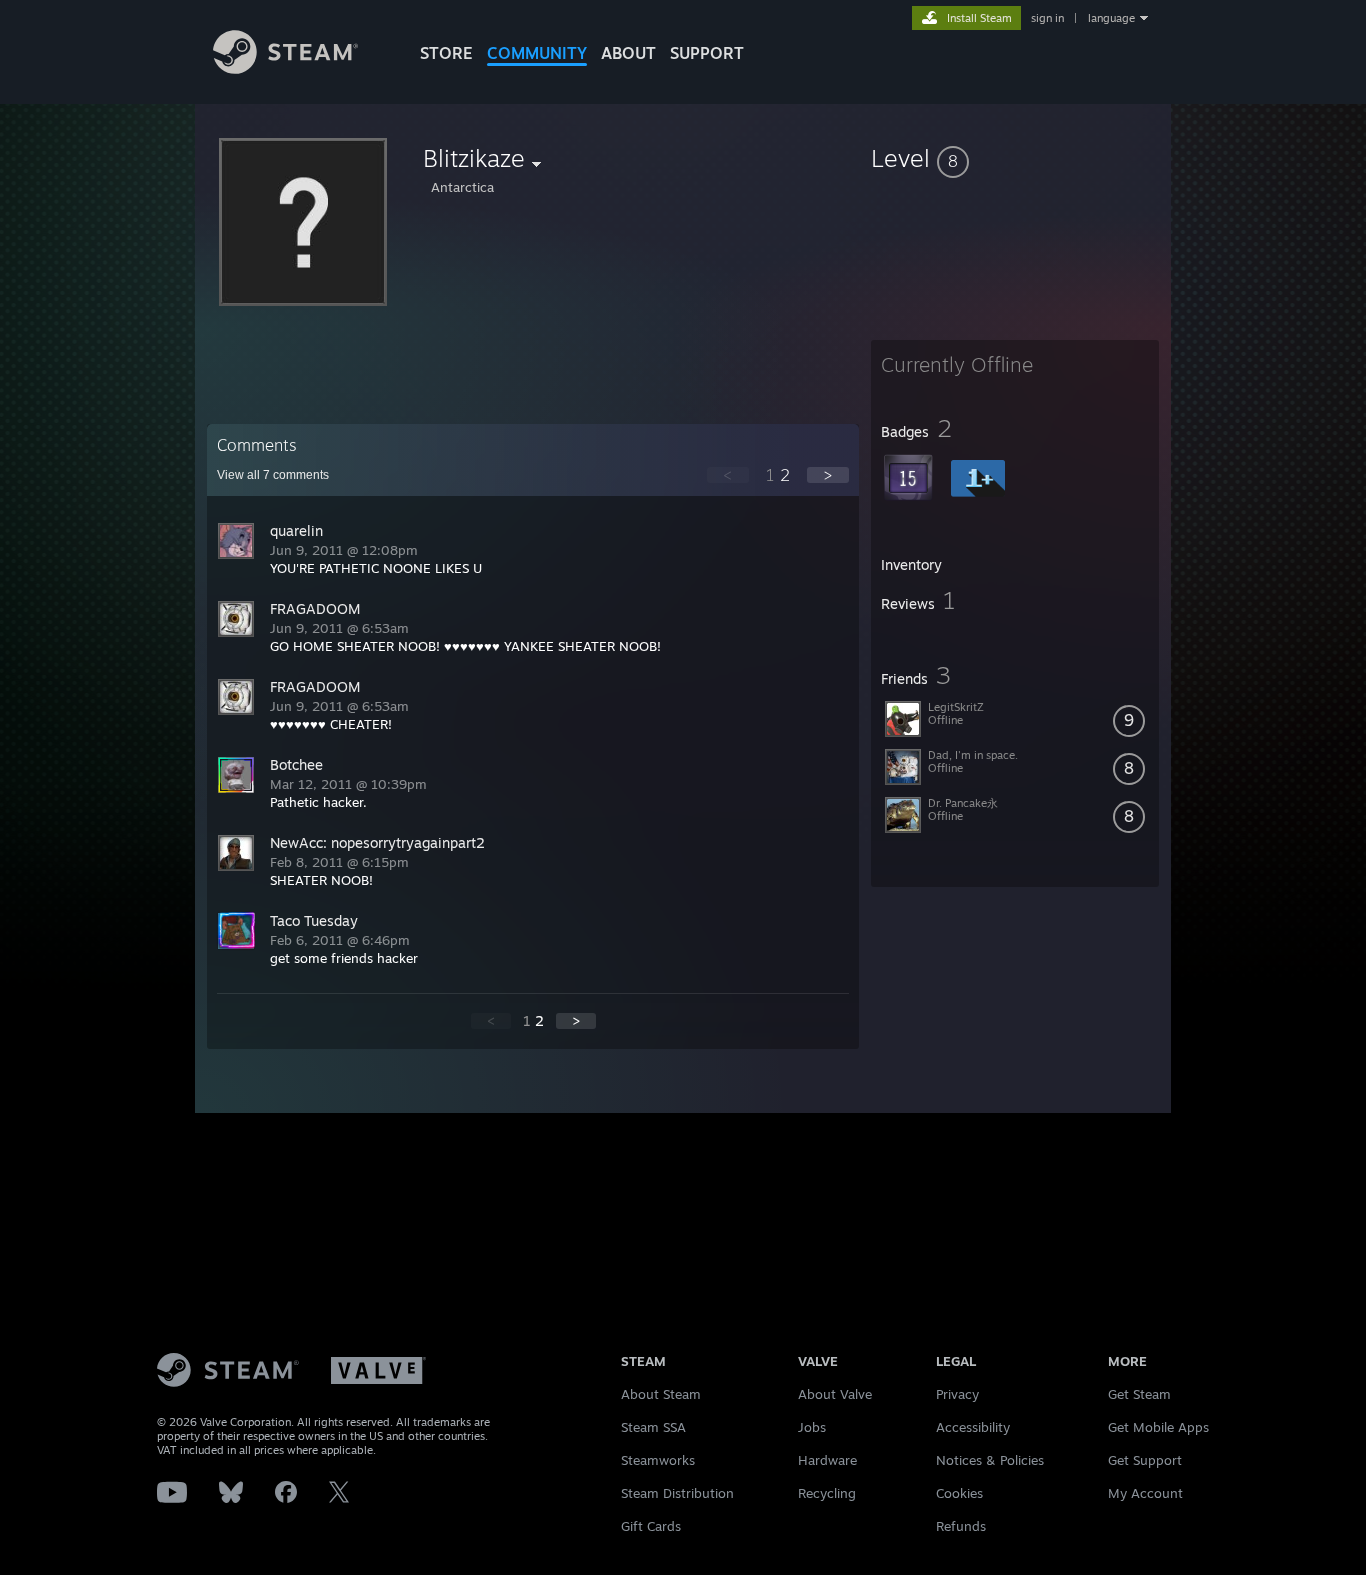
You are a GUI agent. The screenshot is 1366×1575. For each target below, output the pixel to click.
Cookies (959, 1493)
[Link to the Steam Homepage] (285, 68)
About (628, 53)
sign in (1047, 18)
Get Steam (1139, 1394)
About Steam (661, 1394)
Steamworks (658, 1460)
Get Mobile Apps (1158, 1427)
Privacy (957, 1394)
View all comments (273, 475)
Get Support (1145, 1460)
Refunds (961, 1526)
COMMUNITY (537, 53)
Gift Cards (651, 1526)
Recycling (827, 1493)
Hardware (827, 1460)
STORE (446, 53)
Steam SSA (653, 1427)
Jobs (812, 1427)
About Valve (835, 1394)
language (1111, 18)
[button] (1015, 158)
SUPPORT (707, 53)
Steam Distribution (677, 1493)
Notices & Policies (990, 1460)
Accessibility (973, 1427)
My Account (1145, 1493)
